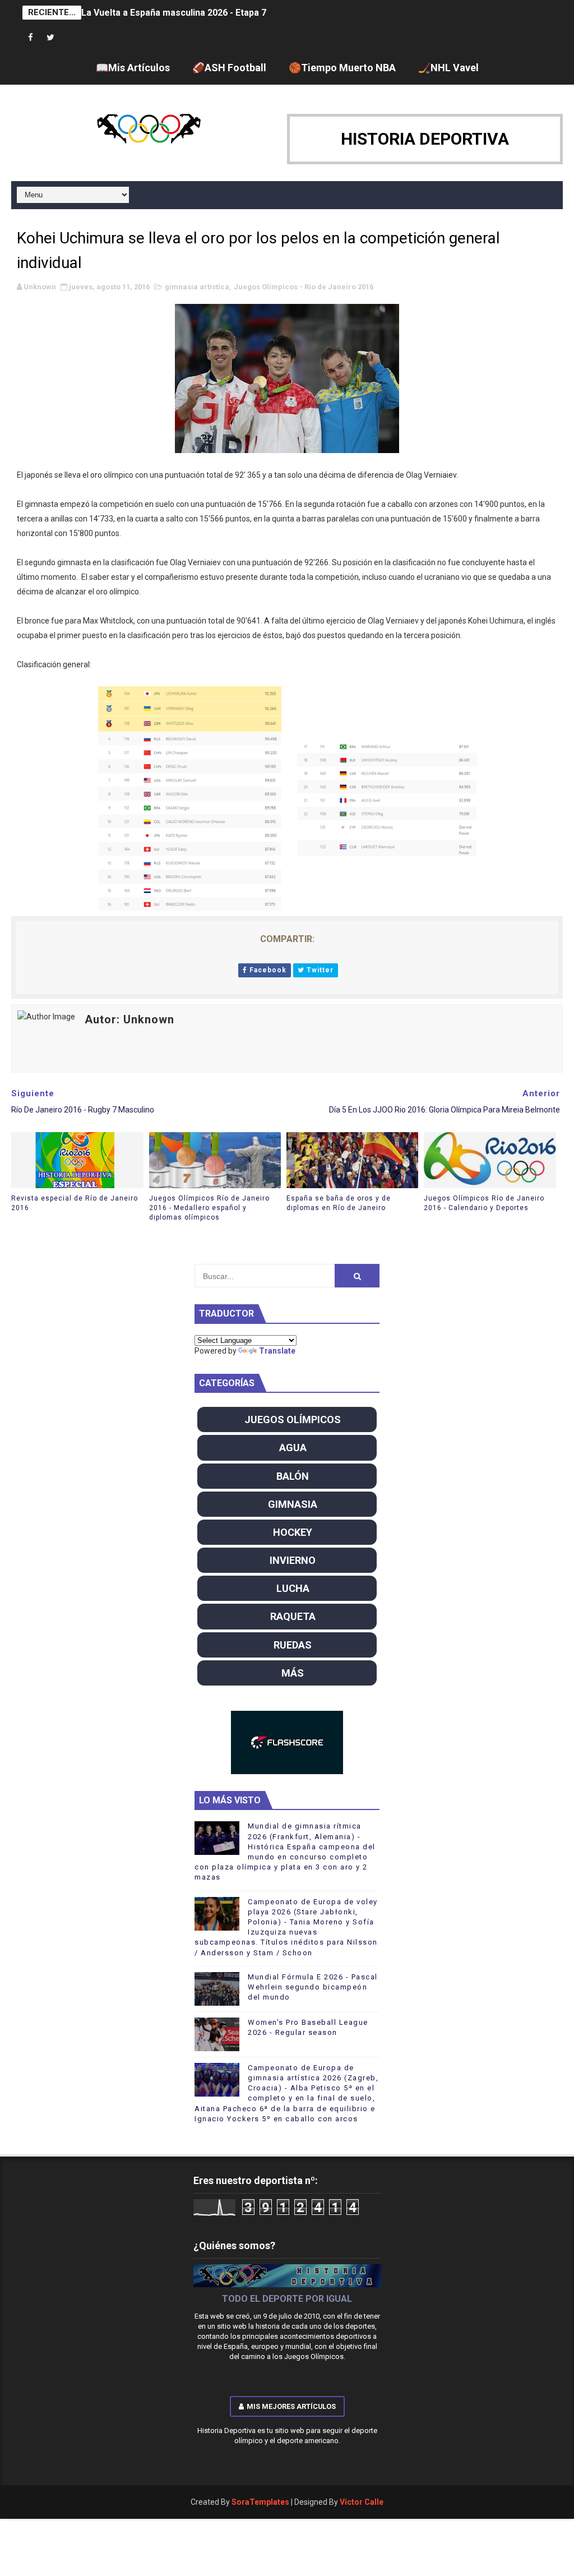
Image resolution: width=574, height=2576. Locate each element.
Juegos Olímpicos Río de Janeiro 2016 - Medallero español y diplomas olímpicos (209, 1208)
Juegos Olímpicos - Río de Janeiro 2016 (304, 287)
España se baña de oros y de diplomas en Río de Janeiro (339, 1203)
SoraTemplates (260, 2502)
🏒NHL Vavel (448, 68)
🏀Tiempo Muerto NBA (342, 68)
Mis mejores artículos (291, 2406)
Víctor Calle (362, 2502)
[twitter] (50, 38)
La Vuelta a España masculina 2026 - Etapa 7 (174, 13)
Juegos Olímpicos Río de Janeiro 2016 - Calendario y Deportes (484, 1203)
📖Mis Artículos (133, 68)
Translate (277, 1351)
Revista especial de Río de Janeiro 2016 (75, 1203)
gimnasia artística (197, 287)
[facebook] (31, 38)
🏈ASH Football (229, 68)
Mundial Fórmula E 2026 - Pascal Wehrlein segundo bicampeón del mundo (313, 1987)
